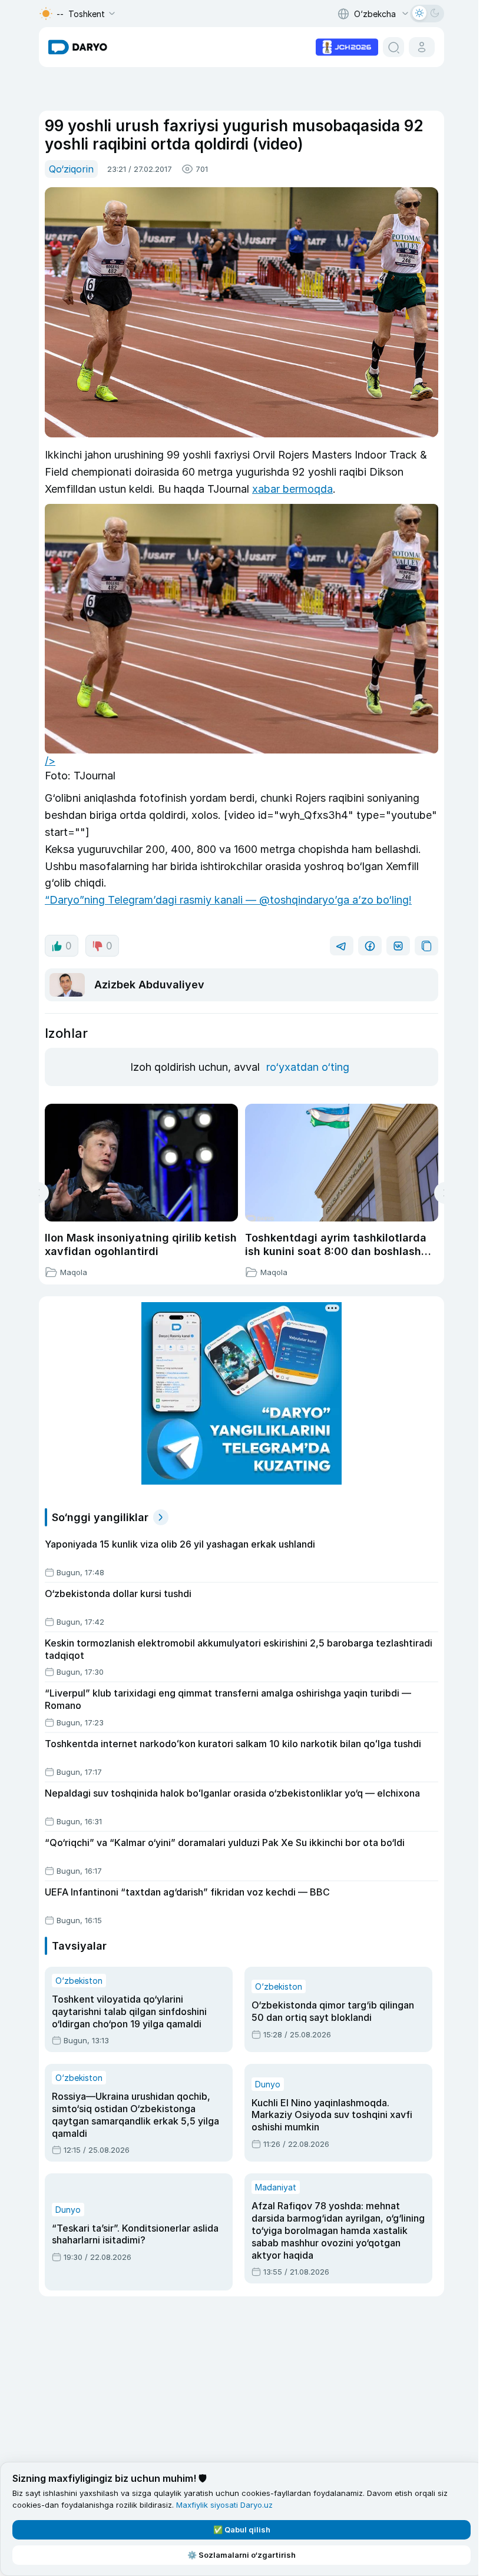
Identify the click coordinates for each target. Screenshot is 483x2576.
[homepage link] (78, 47)
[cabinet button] (422, 47)
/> (50, 761)
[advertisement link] (347, 46)
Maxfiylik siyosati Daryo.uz (224, 2505)
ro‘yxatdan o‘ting (308, 1067)
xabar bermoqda (292, 489)
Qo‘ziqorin (71, 169)
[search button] (393, 47)
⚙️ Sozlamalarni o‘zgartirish (241, 2555)
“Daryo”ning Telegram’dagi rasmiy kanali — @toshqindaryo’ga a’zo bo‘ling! (228, 900)
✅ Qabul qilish (242, 2529)
